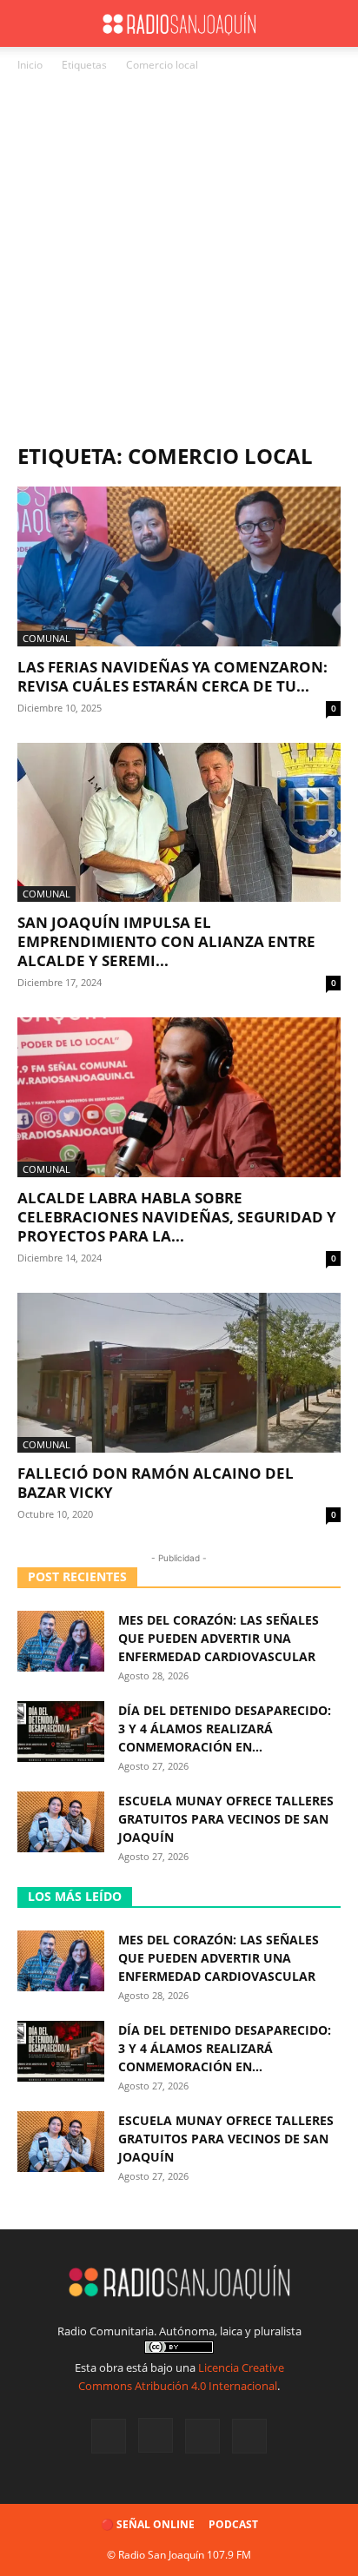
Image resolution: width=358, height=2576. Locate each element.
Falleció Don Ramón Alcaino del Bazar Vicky (156, 1483)
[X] (202, 2436)
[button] (30, 23)
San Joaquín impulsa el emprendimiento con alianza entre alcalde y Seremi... (166, 941)
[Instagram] (156, 2435)
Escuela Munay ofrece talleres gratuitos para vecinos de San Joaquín (226, 1819)
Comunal (46, 638)
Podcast (233, 2524)
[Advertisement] (179, 262)
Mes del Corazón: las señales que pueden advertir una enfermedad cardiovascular (219, 1638)
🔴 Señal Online (148, 2524)
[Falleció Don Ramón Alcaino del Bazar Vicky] (179, 1373)
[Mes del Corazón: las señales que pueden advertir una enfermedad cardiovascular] (61, 1641)
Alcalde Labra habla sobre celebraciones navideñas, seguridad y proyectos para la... (177, 1217)
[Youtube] (249, 2436)
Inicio (30, 65)
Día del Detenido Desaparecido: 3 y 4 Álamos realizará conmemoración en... (225, 1728)
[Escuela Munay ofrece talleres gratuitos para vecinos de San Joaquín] (61, 1822)
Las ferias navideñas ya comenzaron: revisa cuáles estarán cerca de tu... (172, 676)
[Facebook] (109, 2436)
